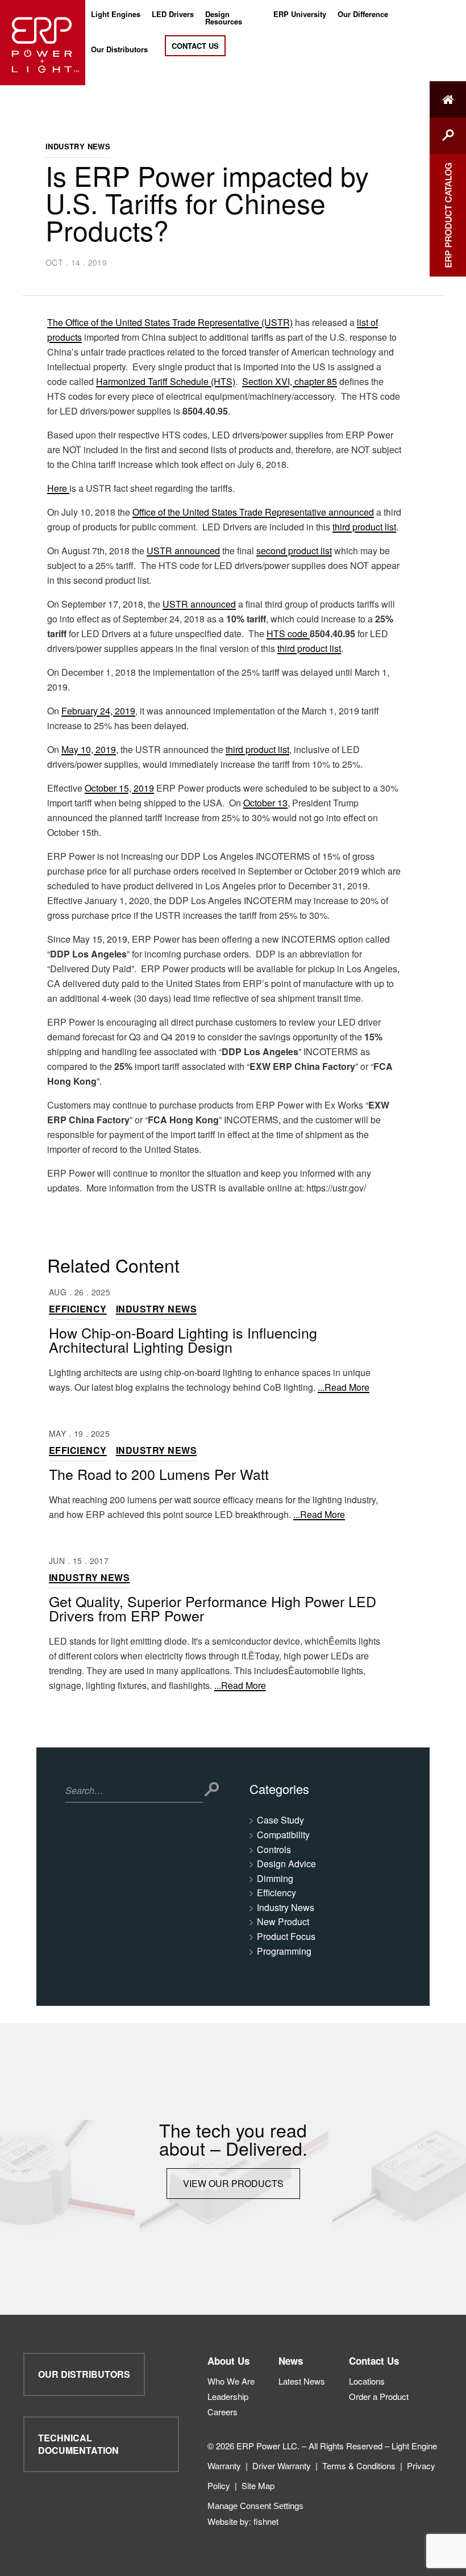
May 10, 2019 (89, 749)
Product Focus (286, 1936)
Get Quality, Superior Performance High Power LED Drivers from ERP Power (213, 1608)
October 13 (265, 803)
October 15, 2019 (119, 788)
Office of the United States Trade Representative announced (253, 512)
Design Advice (286, 1864)
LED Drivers (173, 15)
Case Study (280, 1820)
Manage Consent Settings (255, 2506)
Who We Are (231, 2381)
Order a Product (379, 2396)
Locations (367, 2381)
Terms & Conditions (359, 2466)
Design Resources (224, 18)
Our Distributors (119, 50)
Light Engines (116, 15)
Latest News (302, 2381)
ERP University (300, 15)
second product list (294, 551)
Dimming (275, 1878)
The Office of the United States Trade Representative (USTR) (170, 322)
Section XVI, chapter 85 (290, 381)
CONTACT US (195, 46)
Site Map (258, 2485)
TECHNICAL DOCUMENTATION (78, 2444)
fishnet (266, 2521)
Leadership (228, 2396)
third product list (364, 527)
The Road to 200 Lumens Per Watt (159, 1474)
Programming (284, 1951)
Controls (274, 1849)
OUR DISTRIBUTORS (84, 2374)
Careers (222, 2412)
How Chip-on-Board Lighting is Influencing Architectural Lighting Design (183, 1339)
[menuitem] (116, 18)
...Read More (344, 1387)
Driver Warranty (282, 2466)
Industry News (78, 146)
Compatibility (283, 1835)
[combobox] (134, 1792)
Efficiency (78, 1309)
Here (58, 488)
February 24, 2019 (98, 711)
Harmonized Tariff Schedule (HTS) (166, 381)
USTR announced (183, 551)
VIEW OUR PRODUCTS (233, 2183)
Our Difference (363, 15)
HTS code (288, 633)
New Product (283, 1921)
